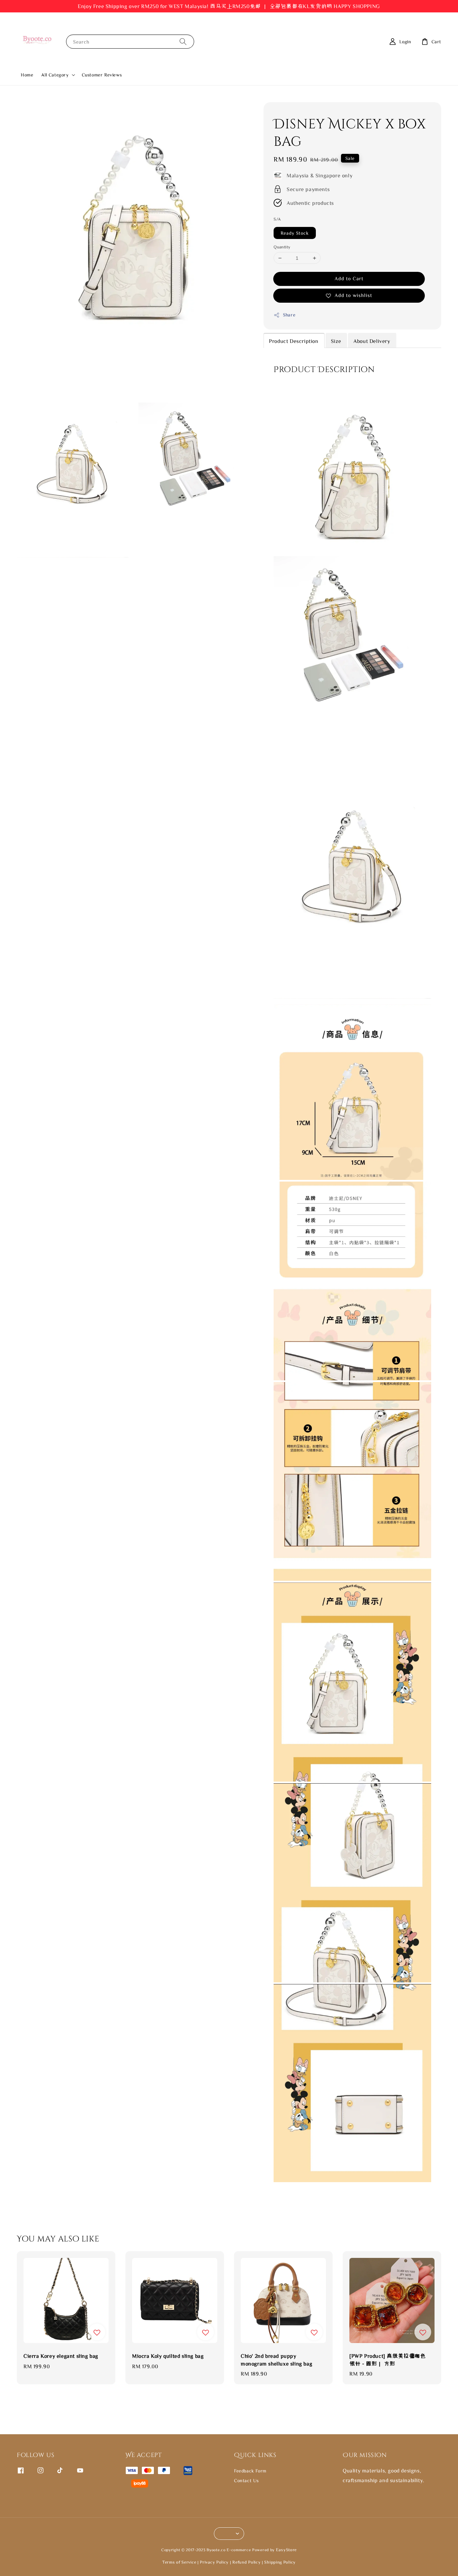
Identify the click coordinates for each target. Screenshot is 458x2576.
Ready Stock (295, 233)
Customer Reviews (102, 75)
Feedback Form (250, 2471)
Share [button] (289, 315)
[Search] (183, 41)
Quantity (282, 247)
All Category (55, 75)
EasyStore (286, 2550)
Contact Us (246, 2480)
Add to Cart (349, 278)
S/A (277, 219)
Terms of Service (179, 2562)
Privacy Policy (214, 2562)
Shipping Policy (280, 2562)
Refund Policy (246, 2562)
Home (27, 75)
